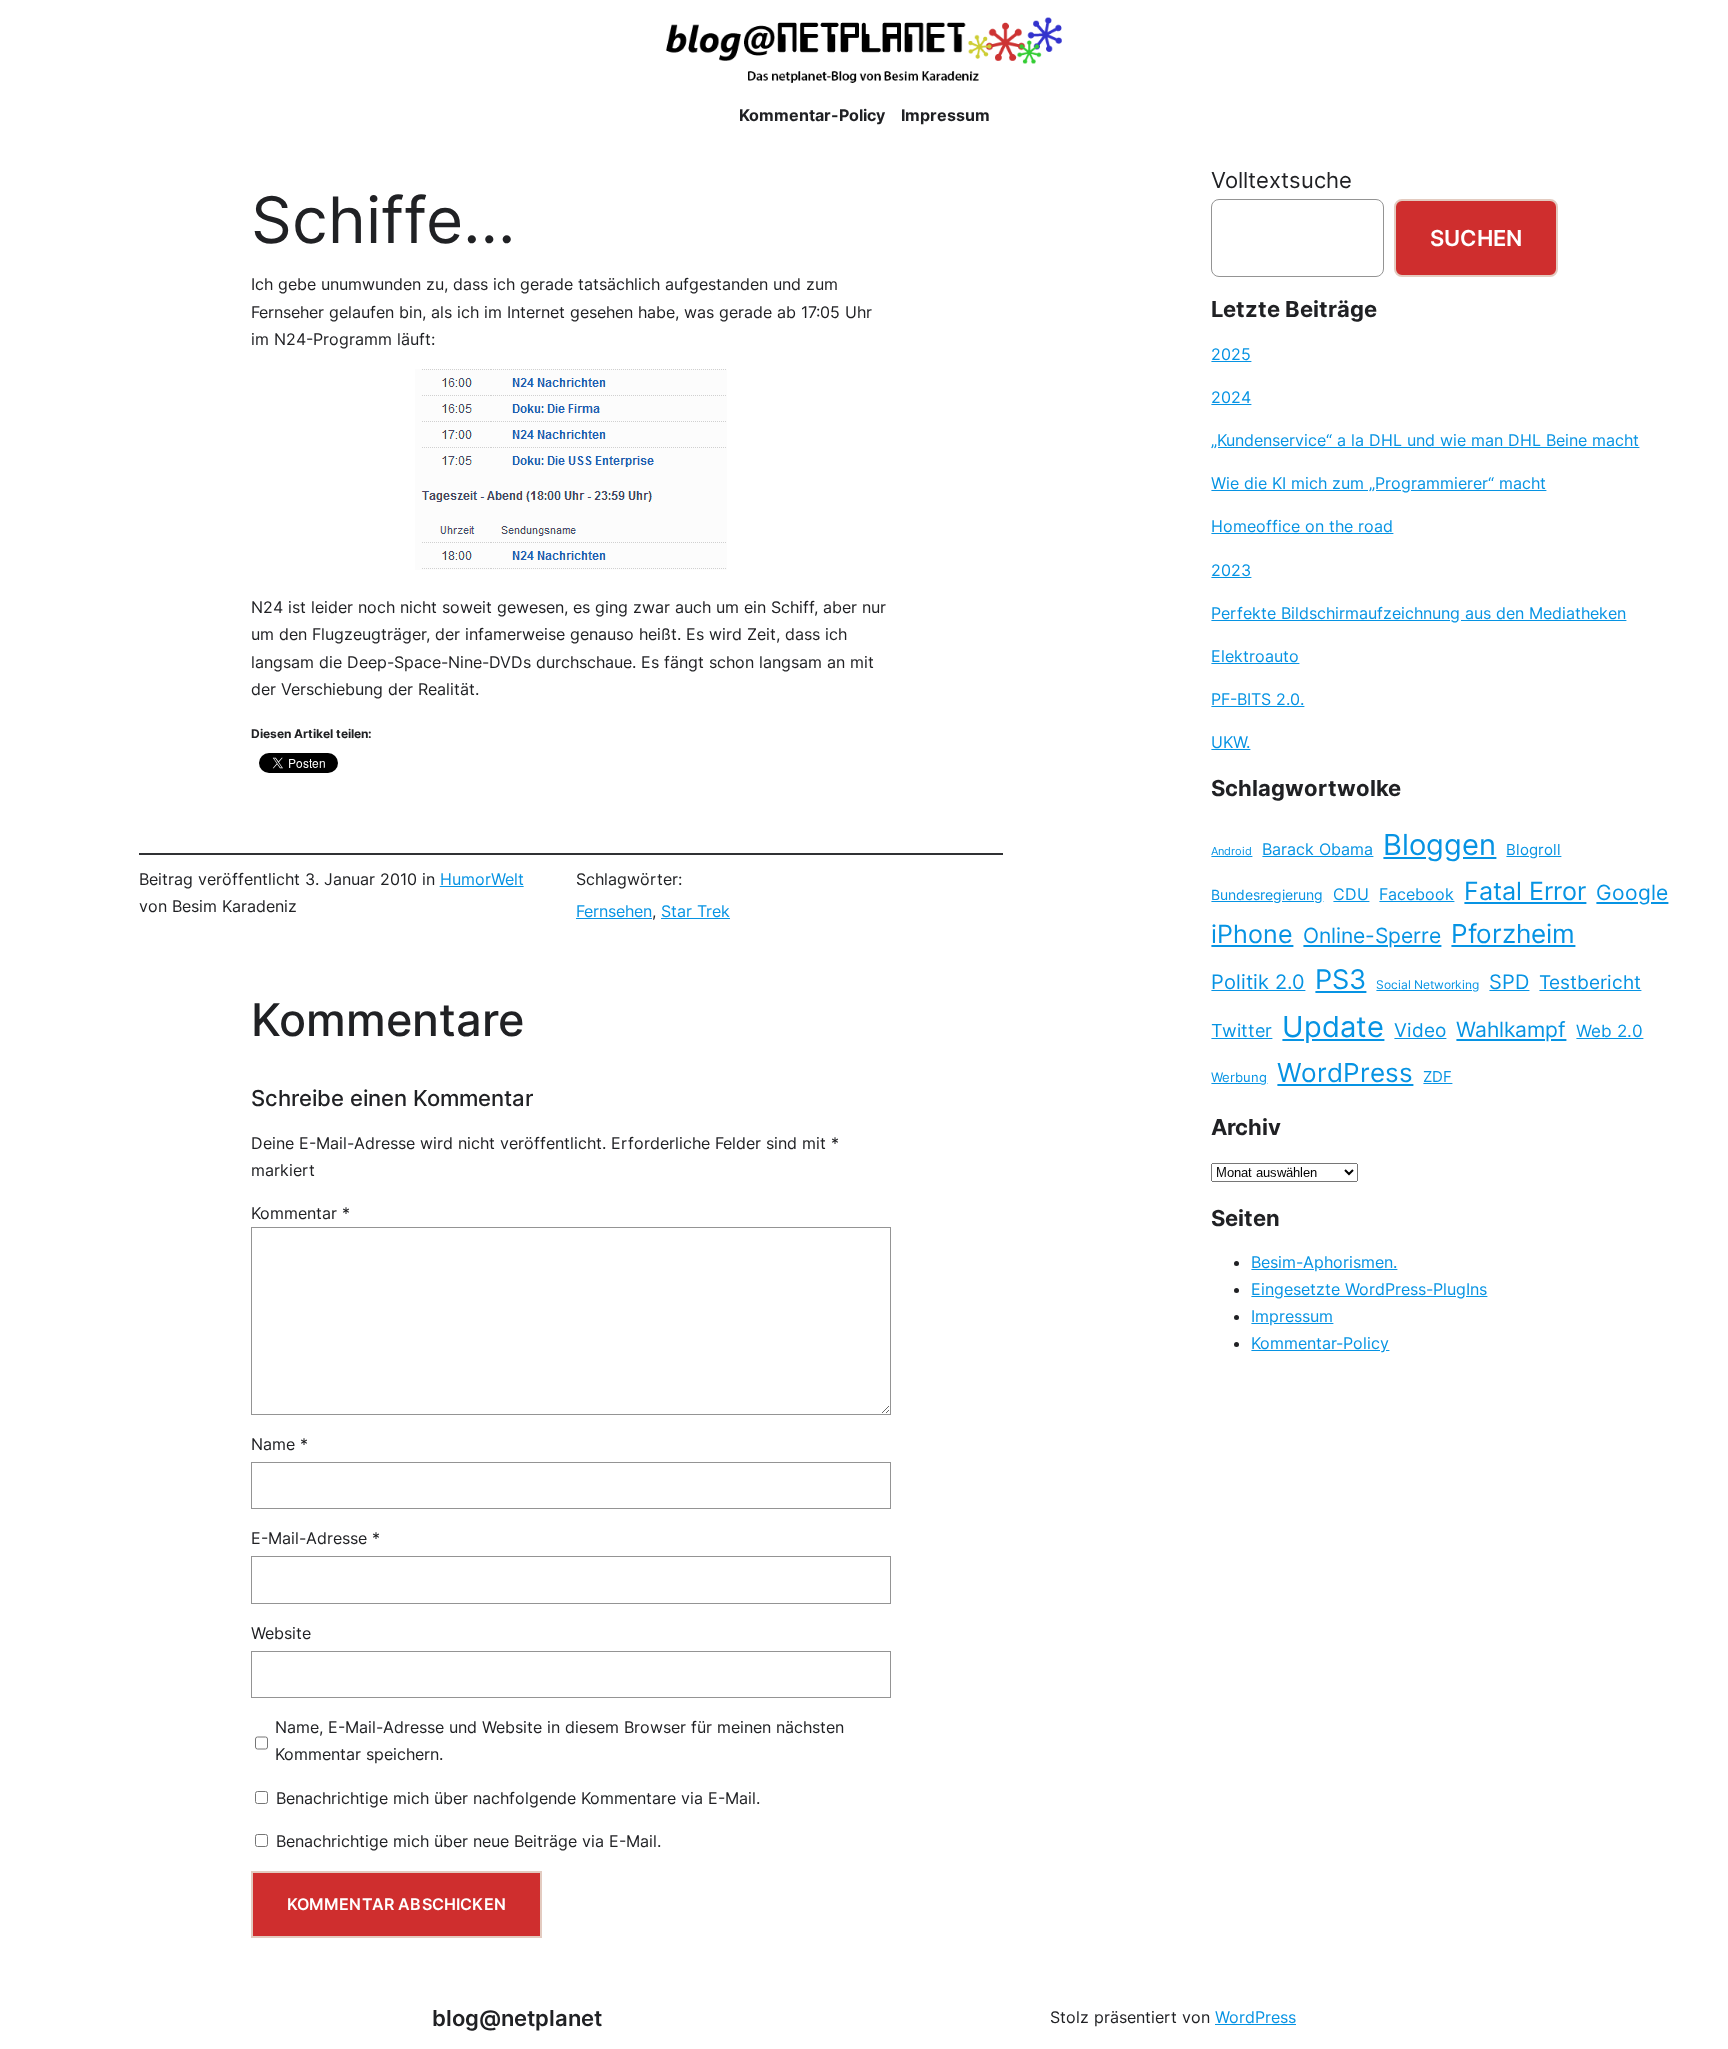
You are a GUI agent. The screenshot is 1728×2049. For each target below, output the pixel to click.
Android (1231, 851)
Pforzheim (1513, 933)
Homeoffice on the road (1302, 526)
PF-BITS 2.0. (1257, 699)
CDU (1351, 894)
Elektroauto (1255, 656)
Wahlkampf (1511, 1029)
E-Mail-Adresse (315, 1538)
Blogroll (1533, 850)
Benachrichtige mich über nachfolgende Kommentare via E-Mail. (518, 1798)
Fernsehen (614, 911)
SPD (1509, 982)
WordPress (1345, 1072)
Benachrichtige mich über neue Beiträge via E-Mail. (468, 1841)
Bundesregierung (1267, 895)
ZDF (1437, 1077)
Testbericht (1590, 982)
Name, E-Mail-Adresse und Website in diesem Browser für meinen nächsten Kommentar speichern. (559, 1740)
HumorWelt (482, 879)
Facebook (1416, 894)
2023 (1231, 570)
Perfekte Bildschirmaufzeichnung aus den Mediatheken (1418, 613)
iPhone (1252, 934)
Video (1420, 1030)
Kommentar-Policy (1320, 1343)
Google (1632, 892)
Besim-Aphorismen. (1324, 1262)
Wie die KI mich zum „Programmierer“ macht (1378, 483)
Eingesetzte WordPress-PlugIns (1369, 1289)
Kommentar (300, 1213)
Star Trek (695, 911)
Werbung (1239, 1077)
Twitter (1241, 1030)
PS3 (1340, 979)
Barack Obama (1317, 849)
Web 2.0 (1609, 1030)
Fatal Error (1525, 891)
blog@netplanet (517, 2017)
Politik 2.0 (1258, 982)
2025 (1231, 354)
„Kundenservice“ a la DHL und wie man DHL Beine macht (1425, 440)
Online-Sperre (1372, 935)
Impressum (1292, 1316)
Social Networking (1427, 984)
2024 (1231, 397)
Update (1333, 1026)
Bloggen (1439, 844)
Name (279, 1444)
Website (281, 1633)
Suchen (1476, 237)
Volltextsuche (1281, 179)
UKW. (1230, 742)
